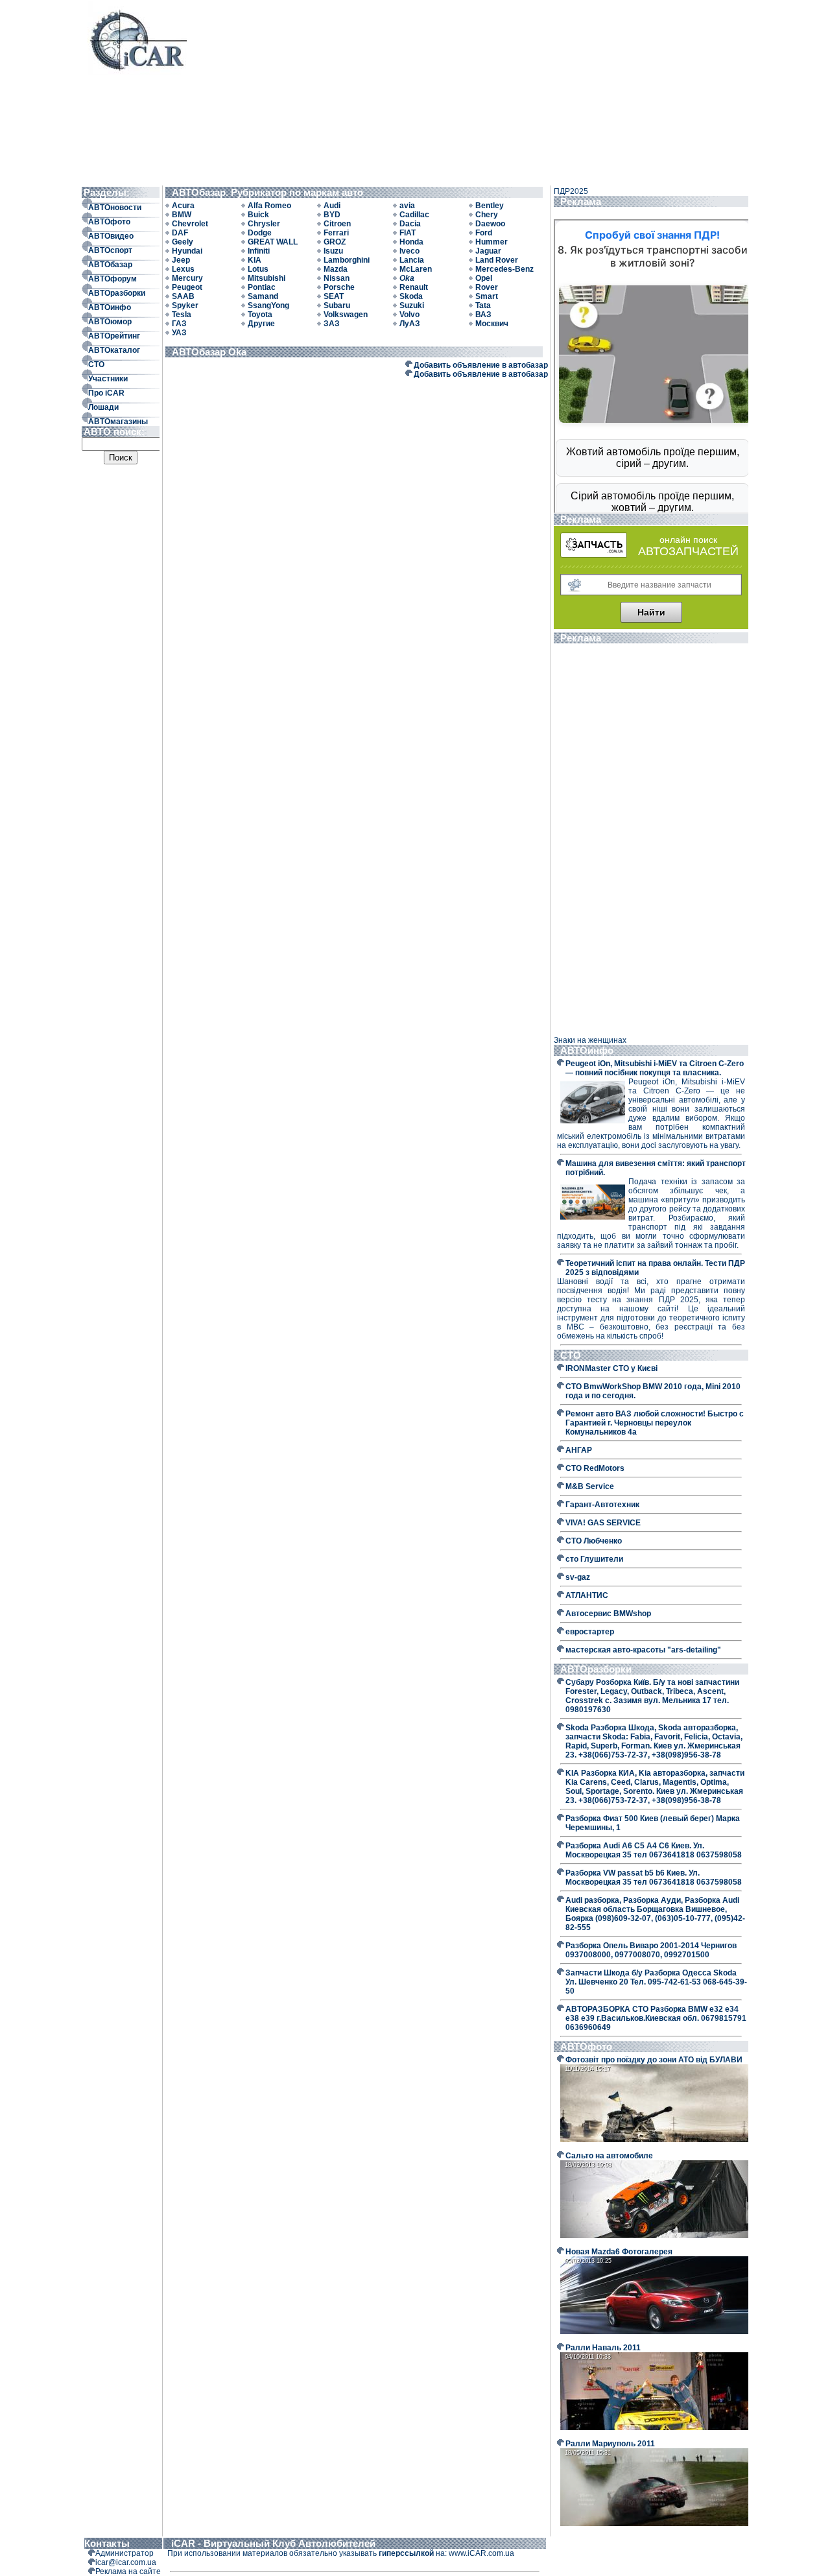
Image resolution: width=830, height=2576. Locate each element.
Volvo (409, 315)
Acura (183, 206)
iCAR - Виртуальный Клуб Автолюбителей (273, 2543)
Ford (484, 233)
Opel (484, 278)
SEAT (334, 296)
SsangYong (268, 305)
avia (407, 206)
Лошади (103, 407)
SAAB (183, 296)
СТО (96, 364)
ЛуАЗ (410, 324)
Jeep (181, 260)
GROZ (335, 242)
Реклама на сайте (128, 2571)
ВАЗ (483, 315)
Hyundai (187, 251)
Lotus (258, 269)
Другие (261, 324)
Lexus (183, 269)
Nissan (337, 278)
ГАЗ (179, 324)
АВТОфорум (113, 279)
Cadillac (414, 215)
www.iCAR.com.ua (481, 2553)
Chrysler (264, 224)
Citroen (337, 224)
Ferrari (336, 233)
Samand (263, 296)
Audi (332, 206)
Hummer (492, 242)
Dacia (410, 224)
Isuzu (333, 251)
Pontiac (262, 287)
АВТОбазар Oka (212, 352)
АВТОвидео (111, 236)
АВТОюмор (110, 322)
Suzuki (412, 305)
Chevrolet (190, 224)
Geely (183, 242)
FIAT (408, 233)
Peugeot (187, 287)
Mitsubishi (267, 278)
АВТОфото (109, 222)
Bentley (490, 206)
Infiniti (259, 251)
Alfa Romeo (269, 206)
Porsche (339, 287)
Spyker (185, 305)
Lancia (412, 260)
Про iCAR (106, 393)
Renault (414, 287)
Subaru (337, 305)
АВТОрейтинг (114, 336)
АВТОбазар (110, 265)
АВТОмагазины (118, 422)
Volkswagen (346, 315)
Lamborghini (347, 260)
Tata (483, 305)
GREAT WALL (273, 242)
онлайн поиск (688, 540)
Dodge (260, 233)
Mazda (336, 269)
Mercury (187, 278)
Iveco (409, 251)
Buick (258, 215)
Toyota (260, 315)
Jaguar (488, 251)
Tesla (182, 315)
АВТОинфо (110, 307)
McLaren (416, 269)
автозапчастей (688, 551)
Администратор (124, 2553)
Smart (487, 296)
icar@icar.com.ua (126, 2562)
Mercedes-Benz (504, 269)
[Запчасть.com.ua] (594, 555)
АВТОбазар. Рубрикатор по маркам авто (270, 192)
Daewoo (490, 224)
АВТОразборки (117, 293)
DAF (180, 233)
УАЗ (179, 333)
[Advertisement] (465, 92)
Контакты (107, 2543)
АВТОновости (115, 208)
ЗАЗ (332, 324)
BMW (182, 215)
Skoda (411, 296)
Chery (487, 215)
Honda (411, 242)
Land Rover (497, 260)
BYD (332, 215)
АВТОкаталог (114, 350)
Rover (487, 287)
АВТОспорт (110, 250)
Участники (108, 379)
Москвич (492, 324)
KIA (255, 260)
